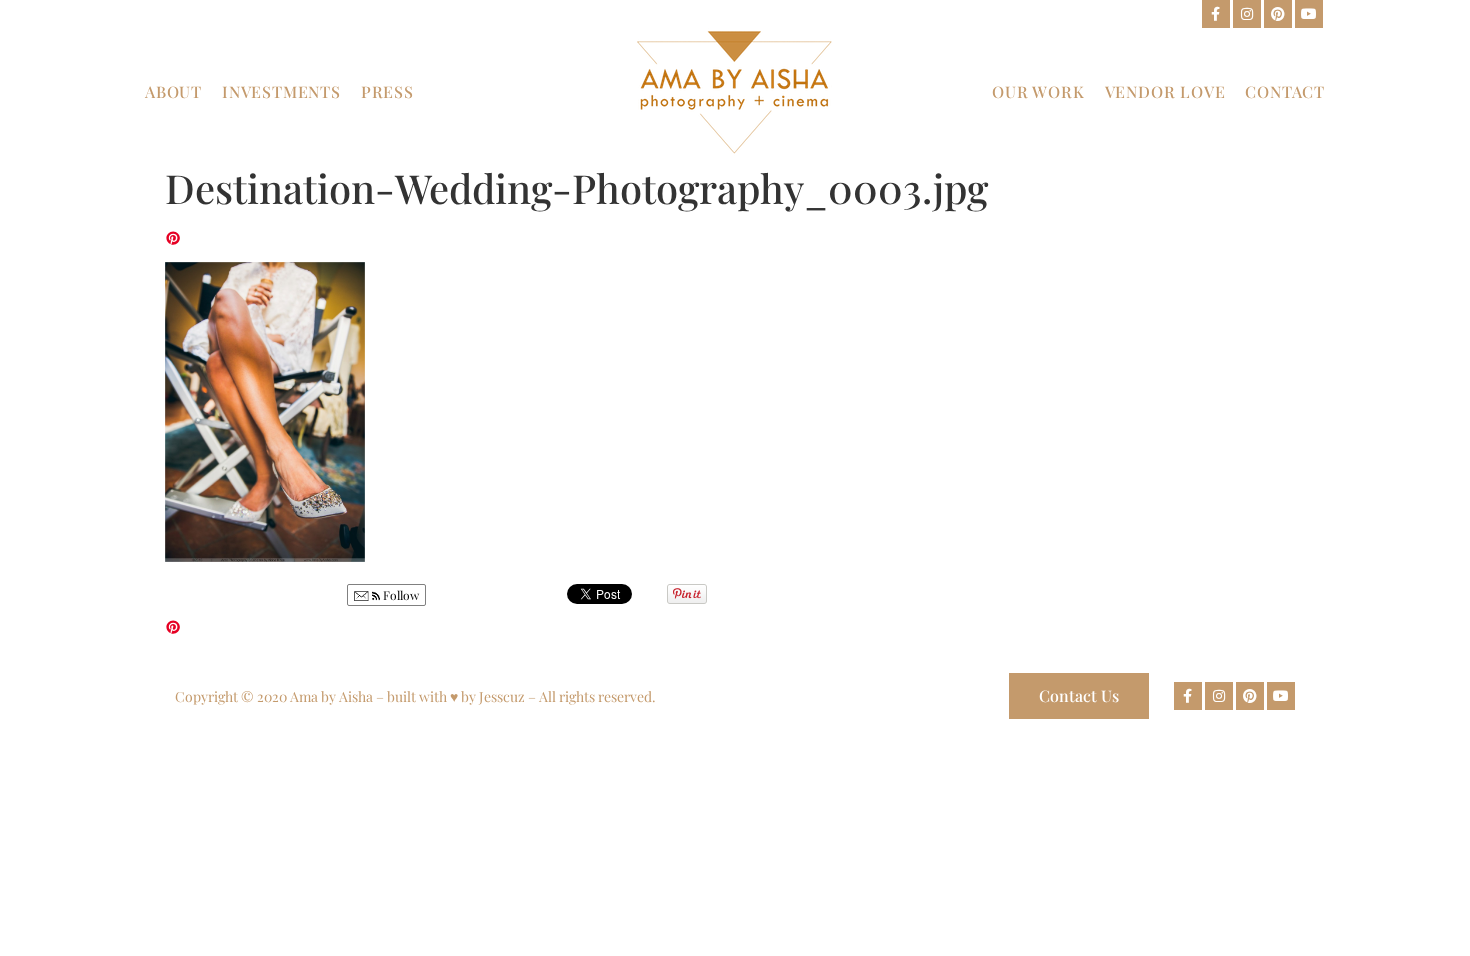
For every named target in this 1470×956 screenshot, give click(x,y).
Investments (281, 91)
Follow (399, 595)
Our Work (1038, 91)
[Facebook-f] (1216, 14)
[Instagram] (1247, 14)
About (173, 91)
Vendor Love (1165, 91)
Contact (1285, 91)
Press (387, 91)
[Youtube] (1309, 14)
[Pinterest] (1278, 14)
